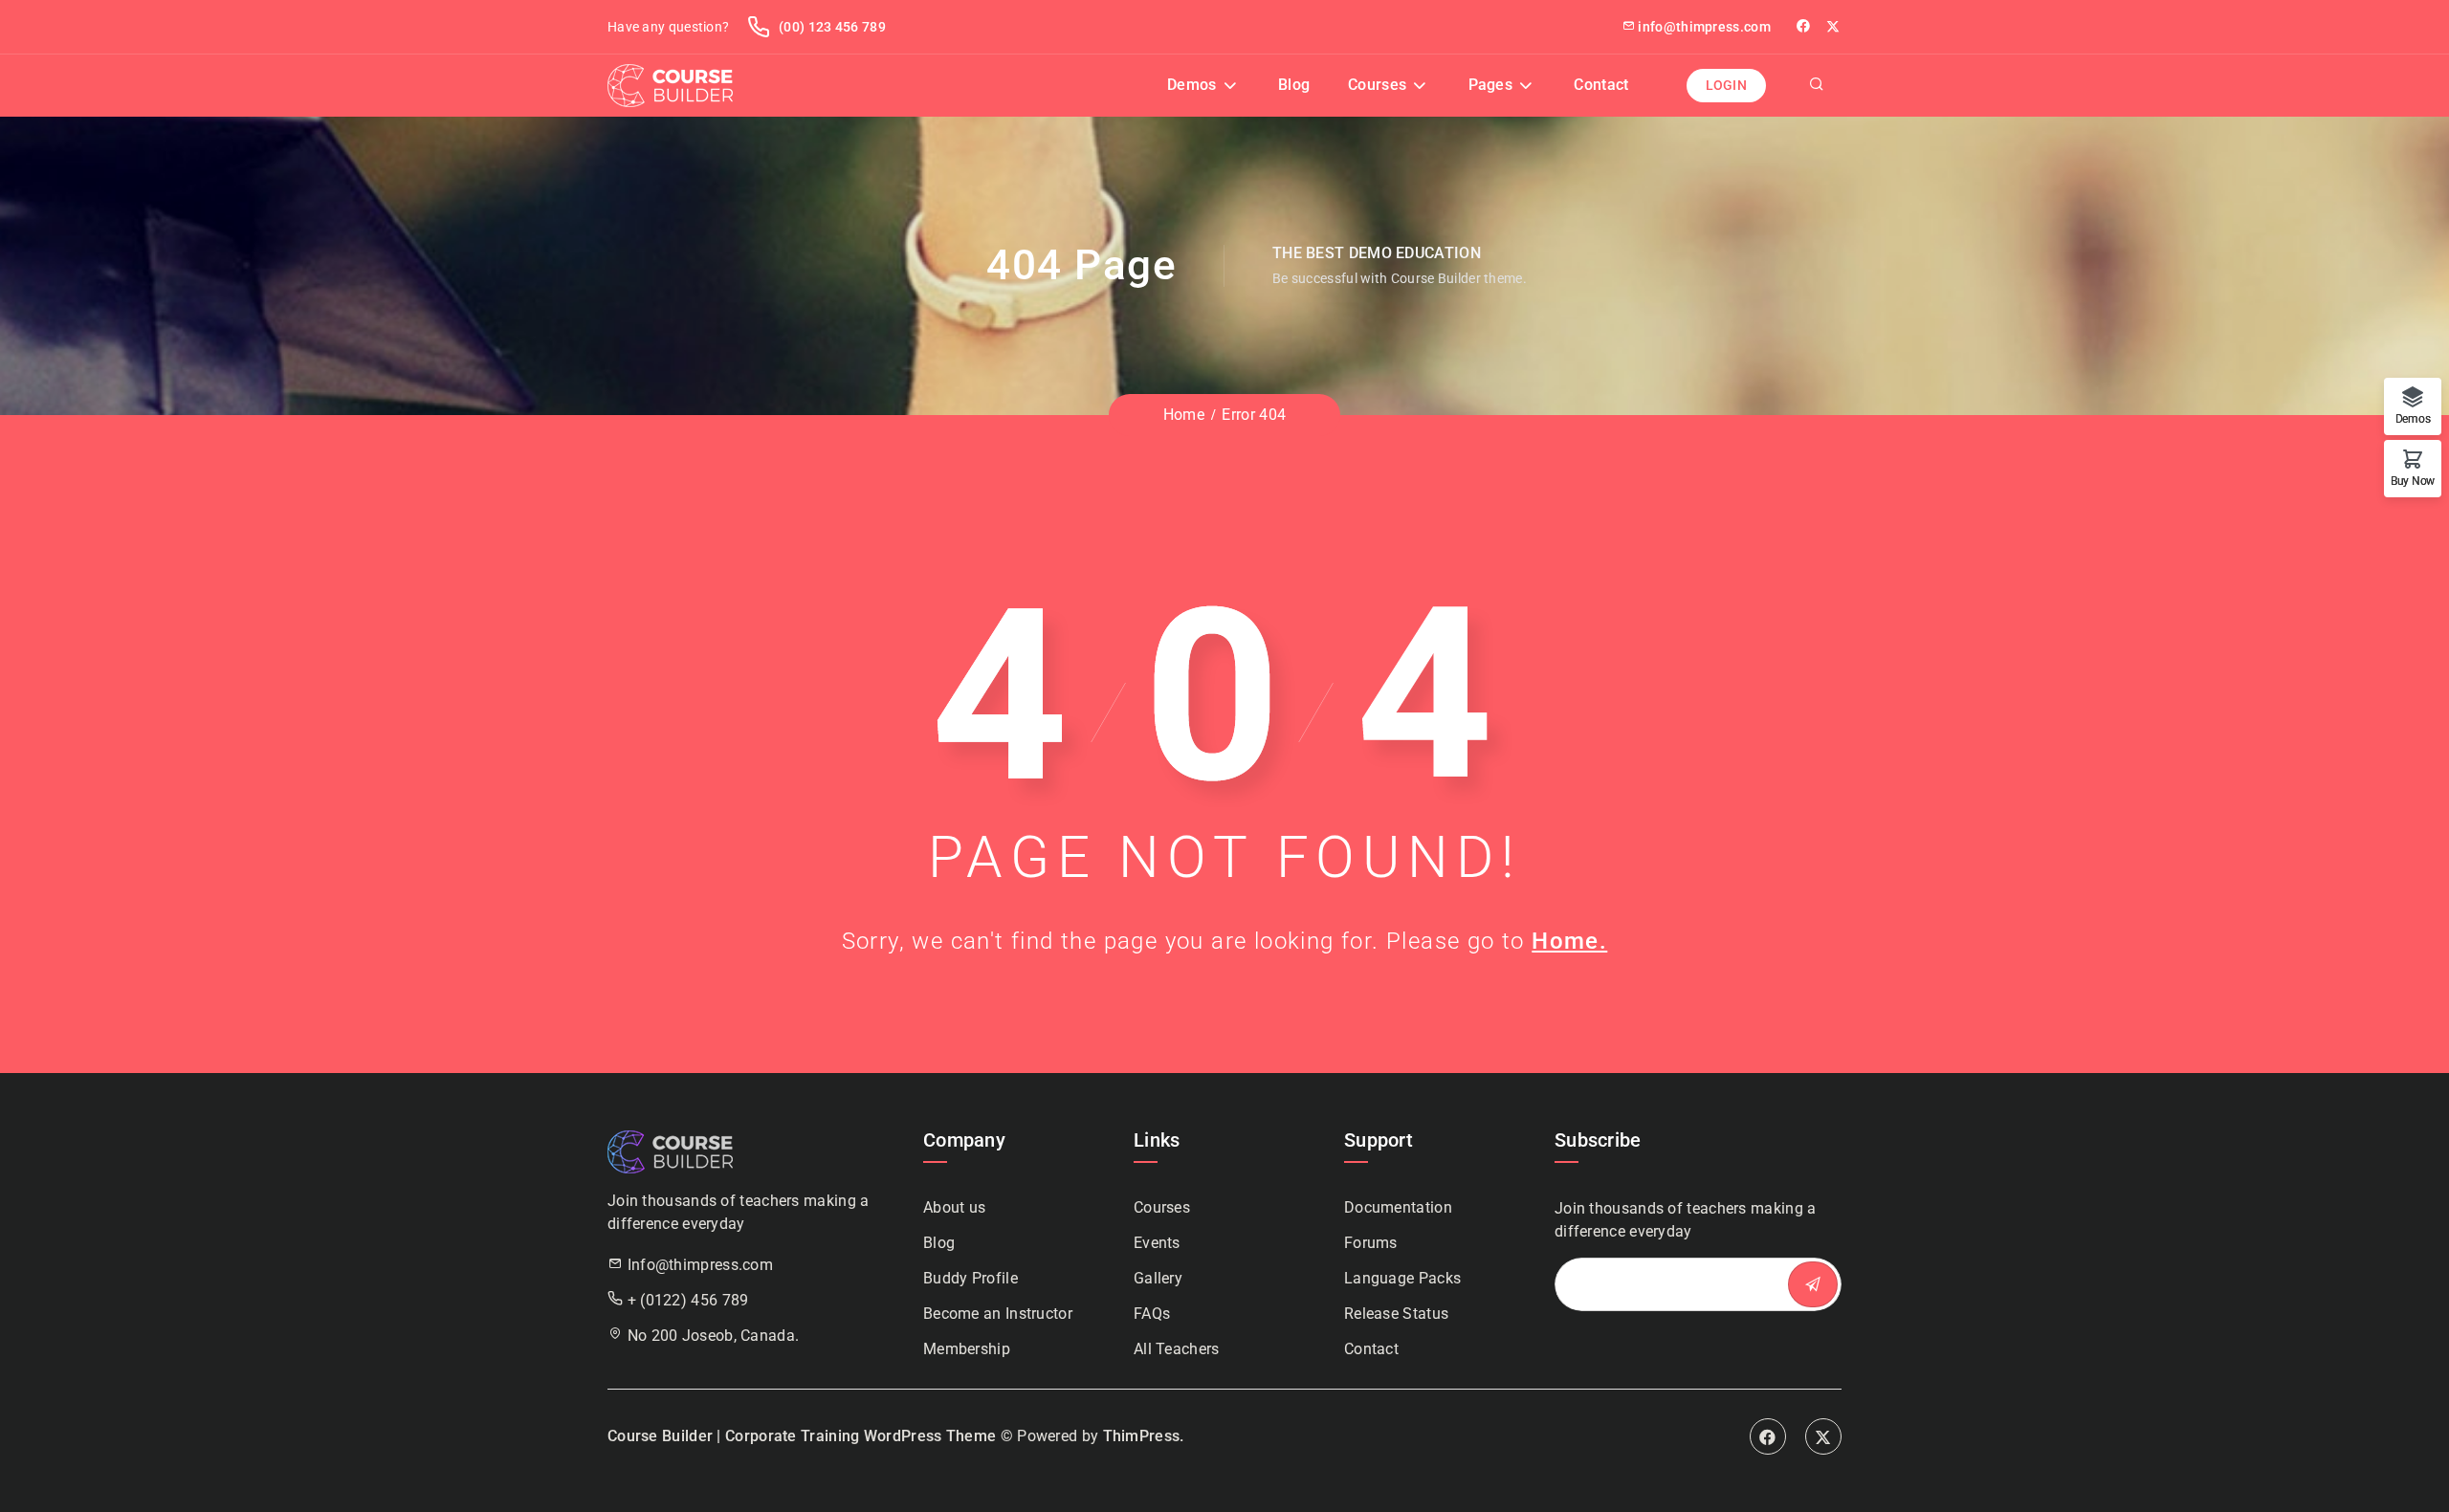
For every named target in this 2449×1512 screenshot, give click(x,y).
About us (954, 1207)
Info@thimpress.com (700, 1265)
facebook (1805, 26)
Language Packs (1402, 1278)
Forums (1371, 1243)
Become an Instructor (998, 1314)
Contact (1601, 85)
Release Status (1396, 1314)
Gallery (1158, 1278)
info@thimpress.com (1704, 27)
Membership (967, 1349)
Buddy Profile (971, 1278)
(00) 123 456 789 (830, 27)
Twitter (1834, 26)
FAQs (1152, 1314)
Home (1184, 415)
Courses (1377, 85)
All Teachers (1177, 1349)
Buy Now (2413, 481)
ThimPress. (1144, 1436)
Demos (1192, 85)
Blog (1294, 85)
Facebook (1768, 1436)
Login (1727, 85)
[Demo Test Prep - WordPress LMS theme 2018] (670, 85)
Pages (1491, 85)
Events (1157, 1243)
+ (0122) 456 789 (688, 1300)
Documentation (1398, 1207)
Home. (1569, 941)
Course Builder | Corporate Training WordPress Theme (802, 1436)
